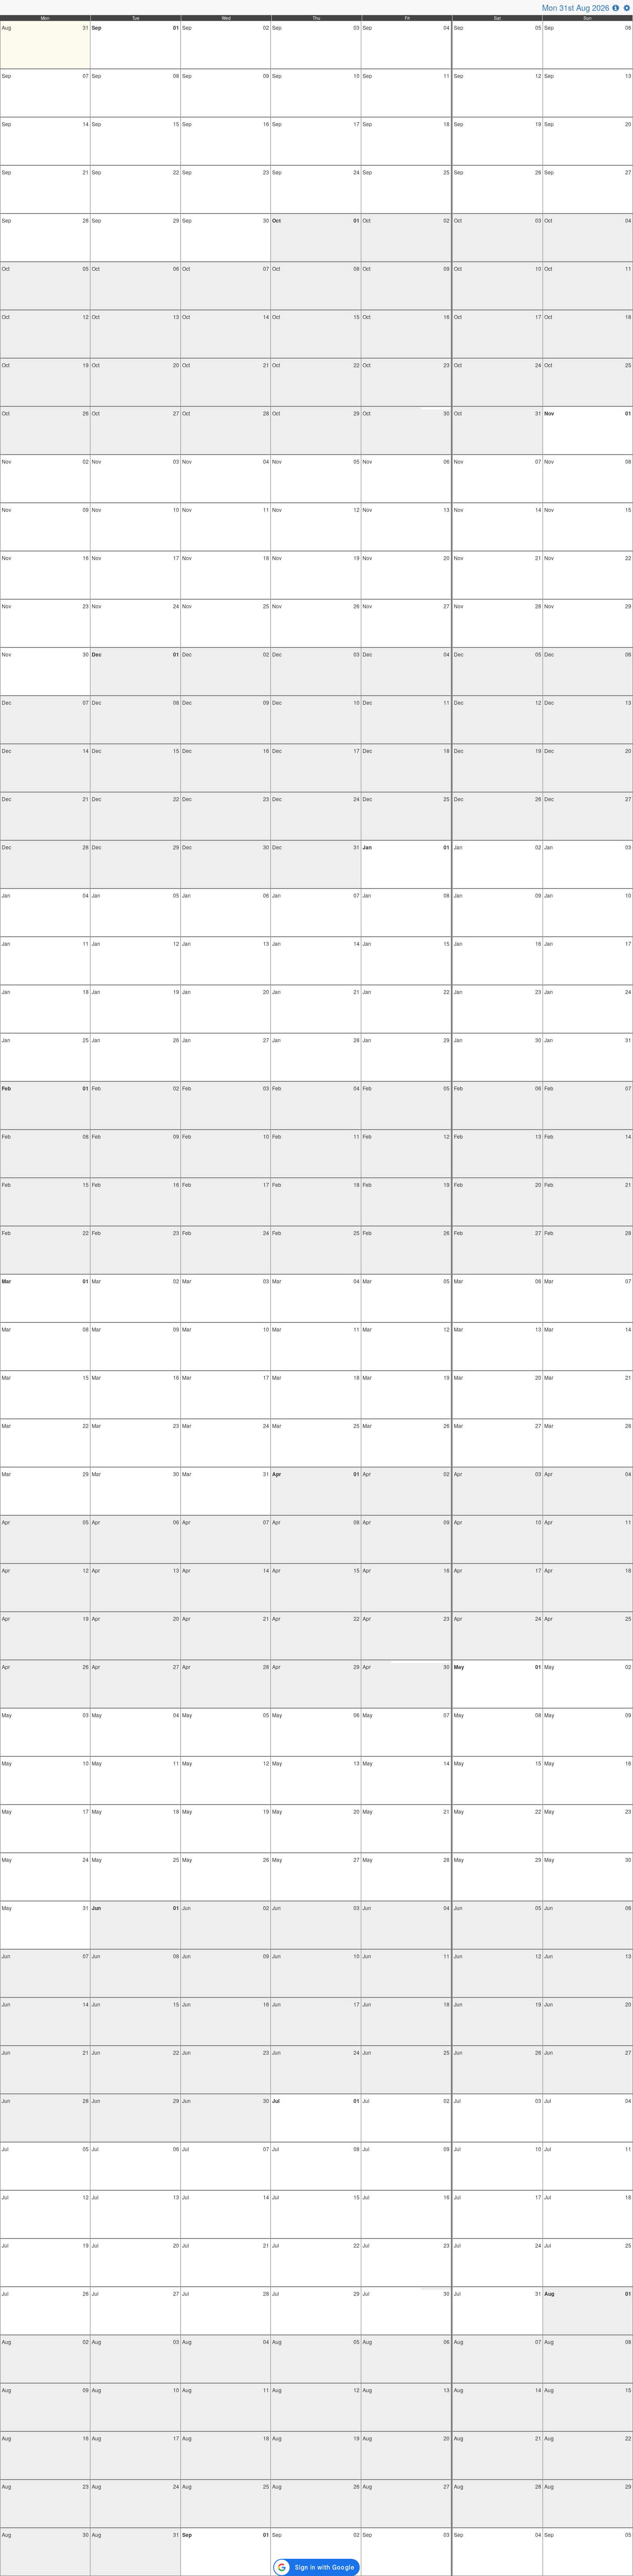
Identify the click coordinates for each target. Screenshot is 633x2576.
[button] (616, 7)
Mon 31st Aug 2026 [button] (576, 7)
